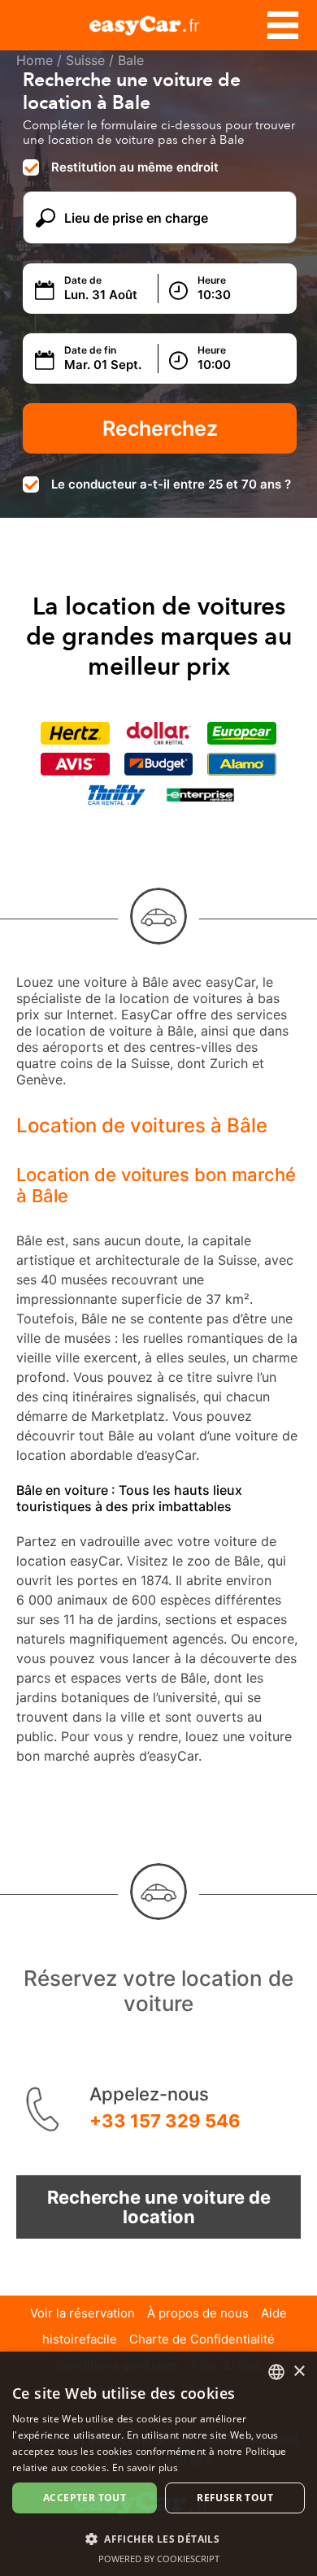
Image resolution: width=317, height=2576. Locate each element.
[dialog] (158, 2464)
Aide (274, 2313)
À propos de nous (198, 2313)
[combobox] (276, 2372)
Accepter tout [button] (85, 2498)
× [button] (299, 2372)
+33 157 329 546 (165, 2121)
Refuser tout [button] (235, 2498)
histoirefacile (80, 2339)
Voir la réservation (83, 2313)
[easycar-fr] (158, 23)
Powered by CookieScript (159, 2559)
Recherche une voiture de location (159, 2207)
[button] (158, 2538)
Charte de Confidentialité (202, 2339)
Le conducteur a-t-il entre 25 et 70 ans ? (171, 484)
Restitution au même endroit (135, 167)
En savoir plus (145, 2467)
